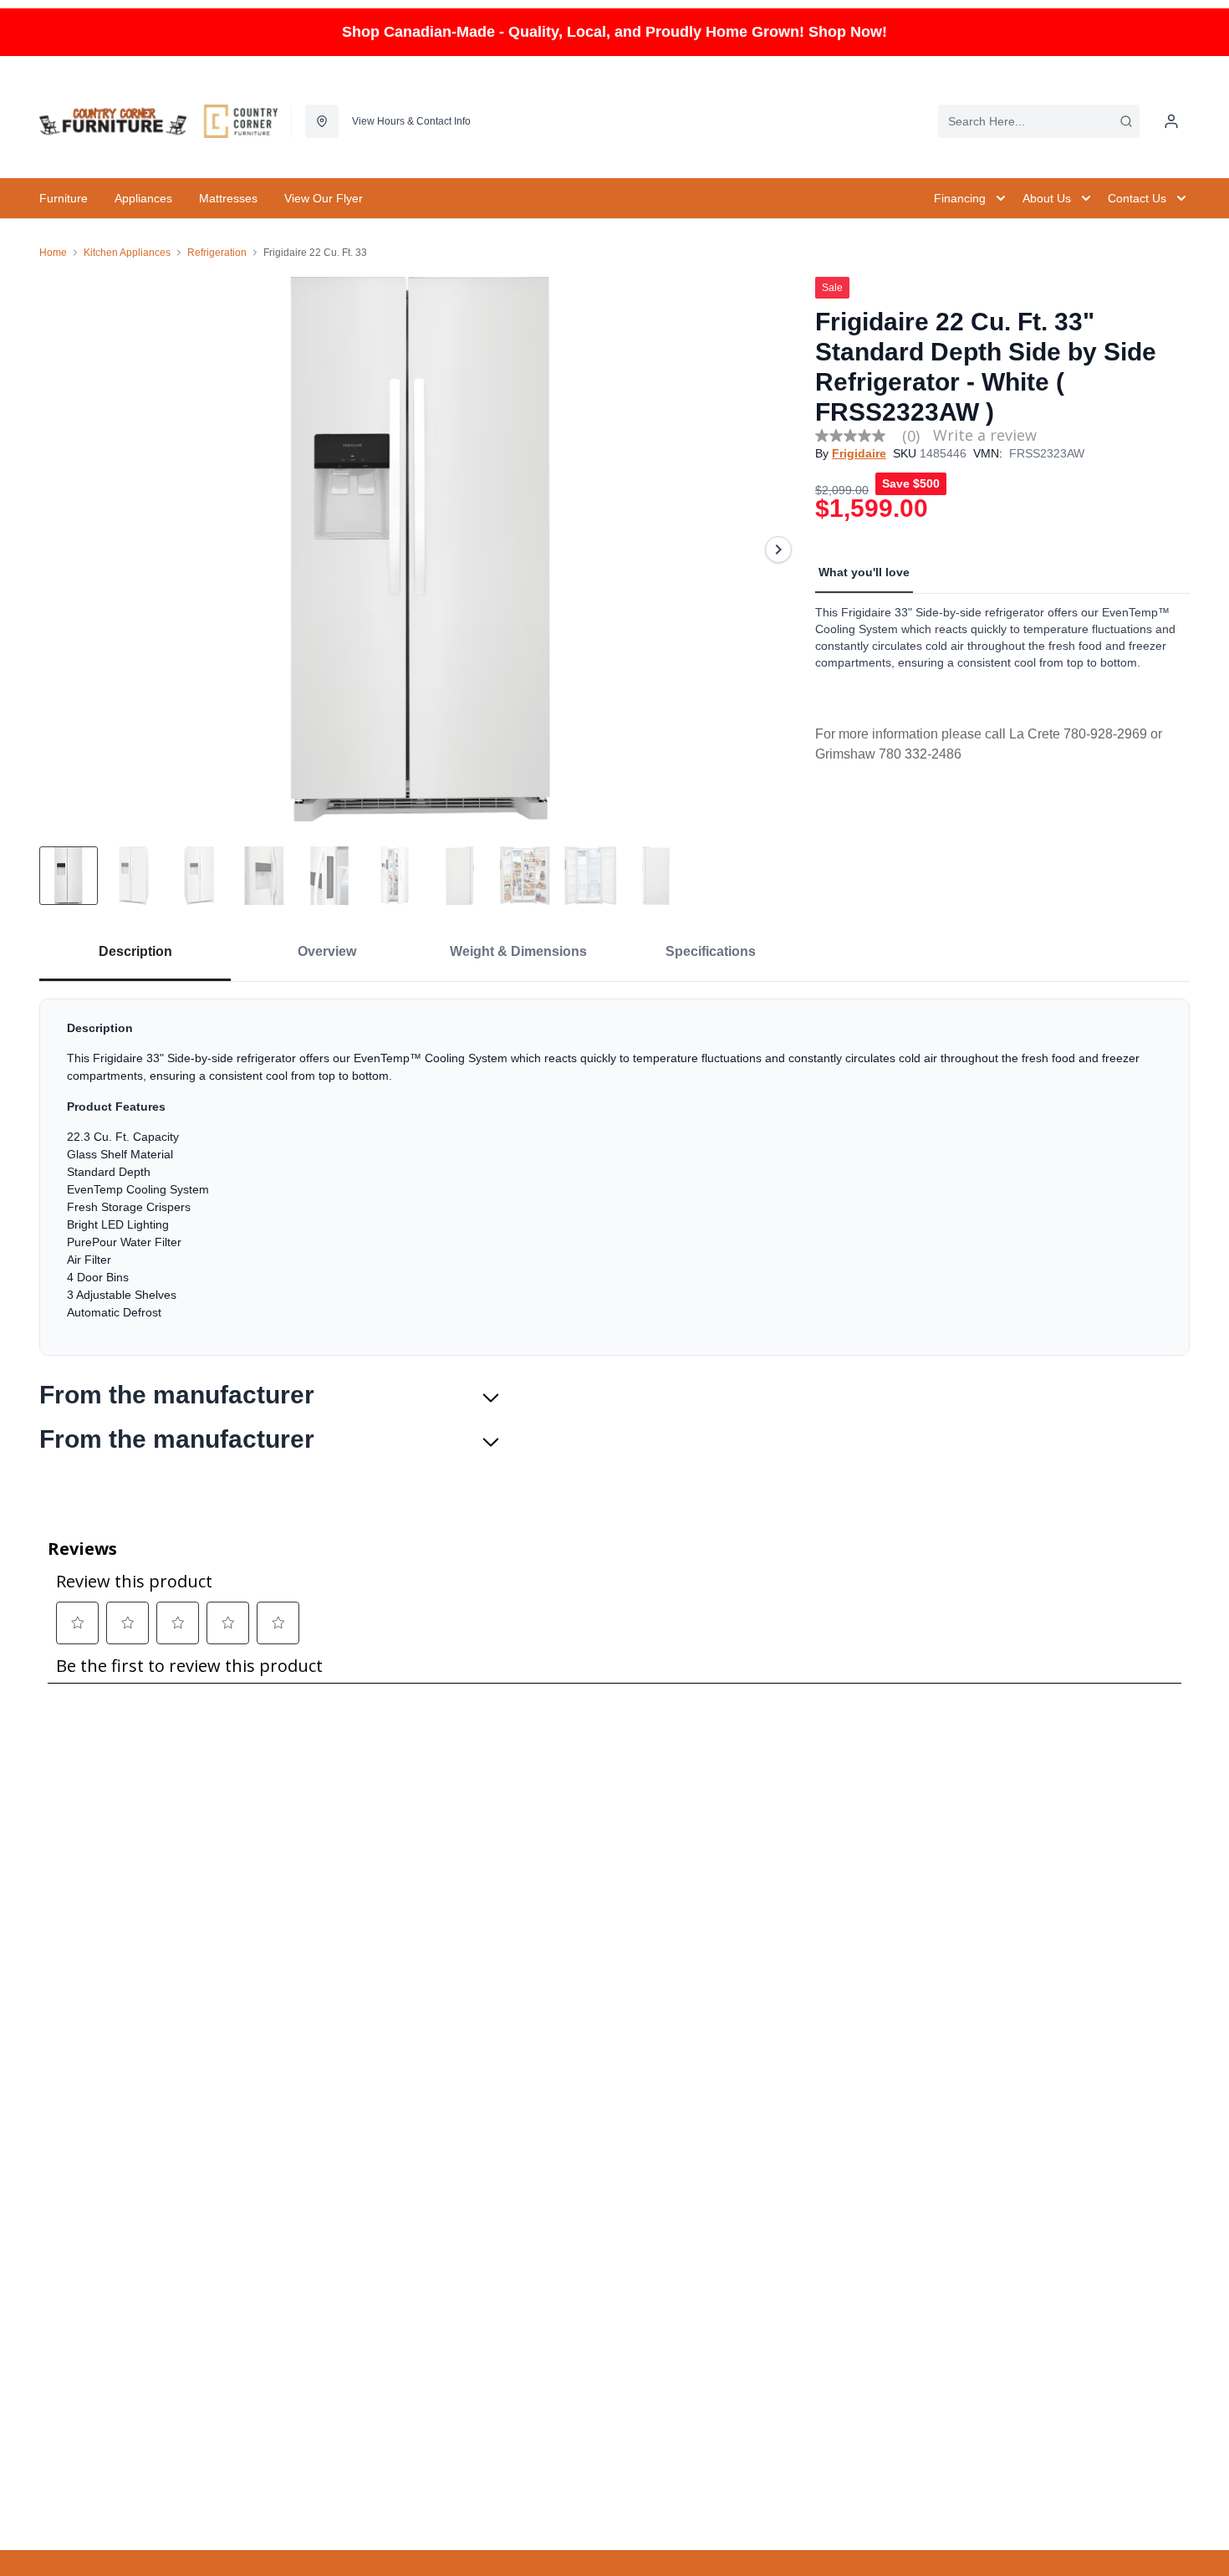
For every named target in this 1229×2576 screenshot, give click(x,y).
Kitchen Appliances (127, 253)
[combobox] (1039, 121)
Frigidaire (859, 453)
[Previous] (63, 549)
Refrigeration (217, 253)
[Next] (778, 549)
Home (53, 253)
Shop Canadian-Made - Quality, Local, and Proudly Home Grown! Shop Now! (614, 32)
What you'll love (864, 572)
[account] (1171, 121)
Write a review (985, 435)
